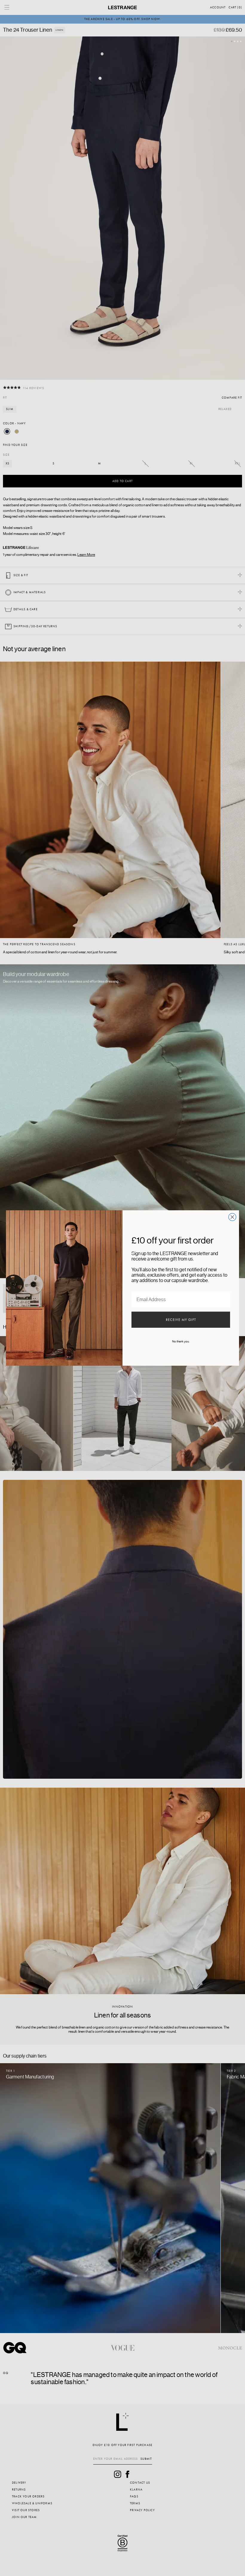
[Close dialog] (232, 1217)
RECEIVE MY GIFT (181, 1320)
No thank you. (181, 1341)
